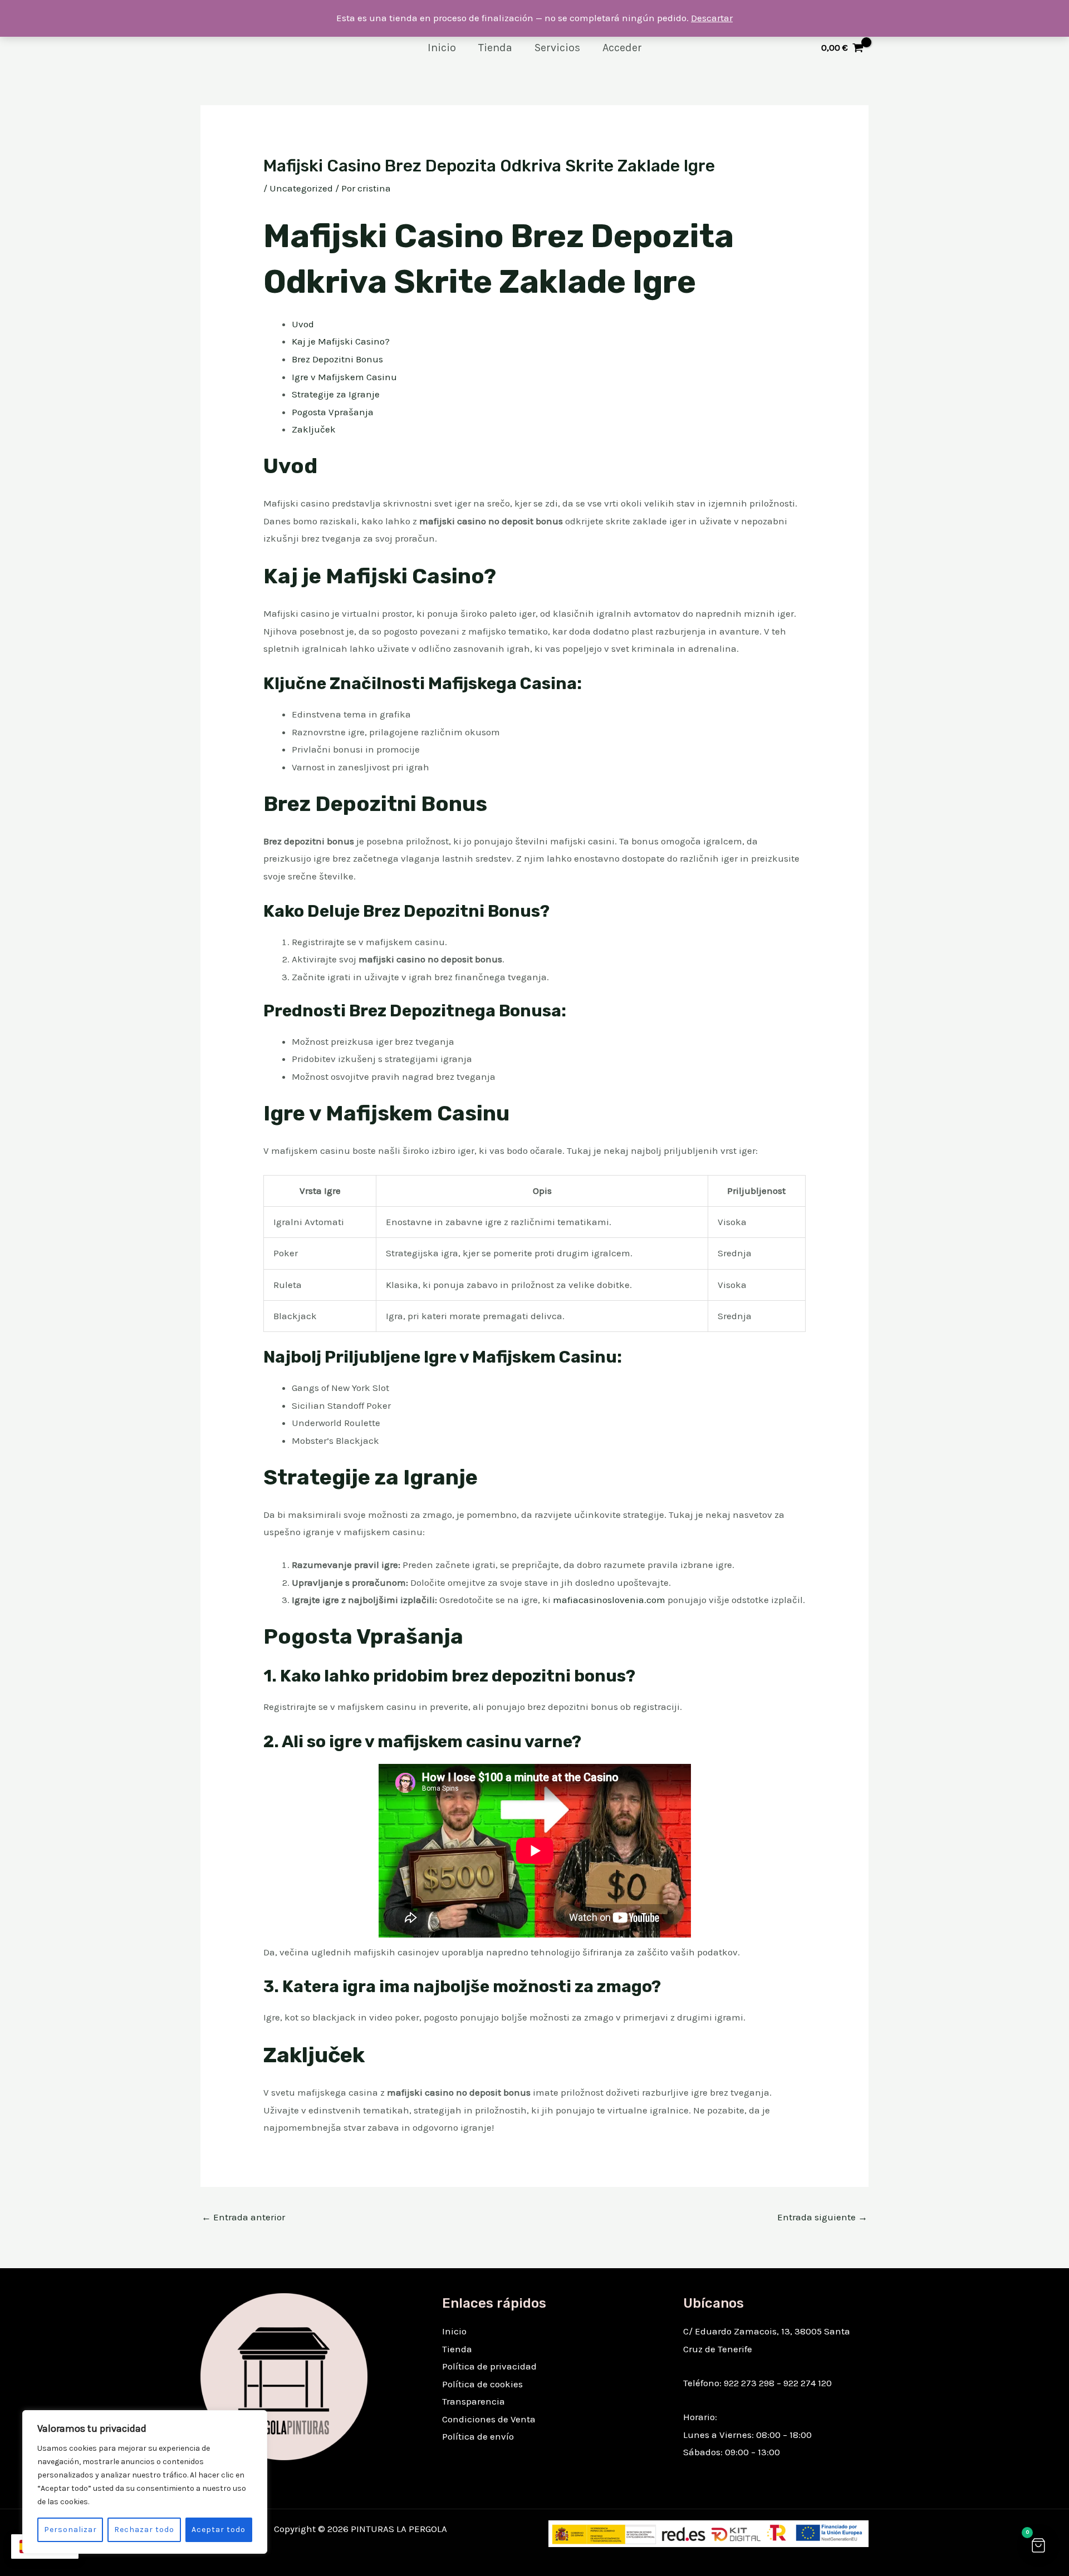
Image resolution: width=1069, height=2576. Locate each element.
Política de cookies (482, 2384)
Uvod (303, 324)
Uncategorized (301, 188)
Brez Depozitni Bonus (337, 359)
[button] (1038, 2545)
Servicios (557, 48)
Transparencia (474, 2401)
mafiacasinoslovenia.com (610, 1600)
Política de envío (478, 2436)
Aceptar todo (219, 2530)
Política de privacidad (489, 2366)
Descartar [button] (712, 18)
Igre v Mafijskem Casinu (344, 377)
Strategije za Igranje (336, 394)
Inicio (442, 48)
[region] (145, 2482)
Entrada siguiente (822, 2217)
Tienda (495, 48)
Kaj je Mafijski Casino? (341, 341)
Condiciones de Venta (489, 2419)
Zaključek (314, 429)
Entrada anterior (243, 2217)
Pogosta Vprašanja (333, 412)
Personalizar (70, 2530)
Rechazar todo (144, 2530)
